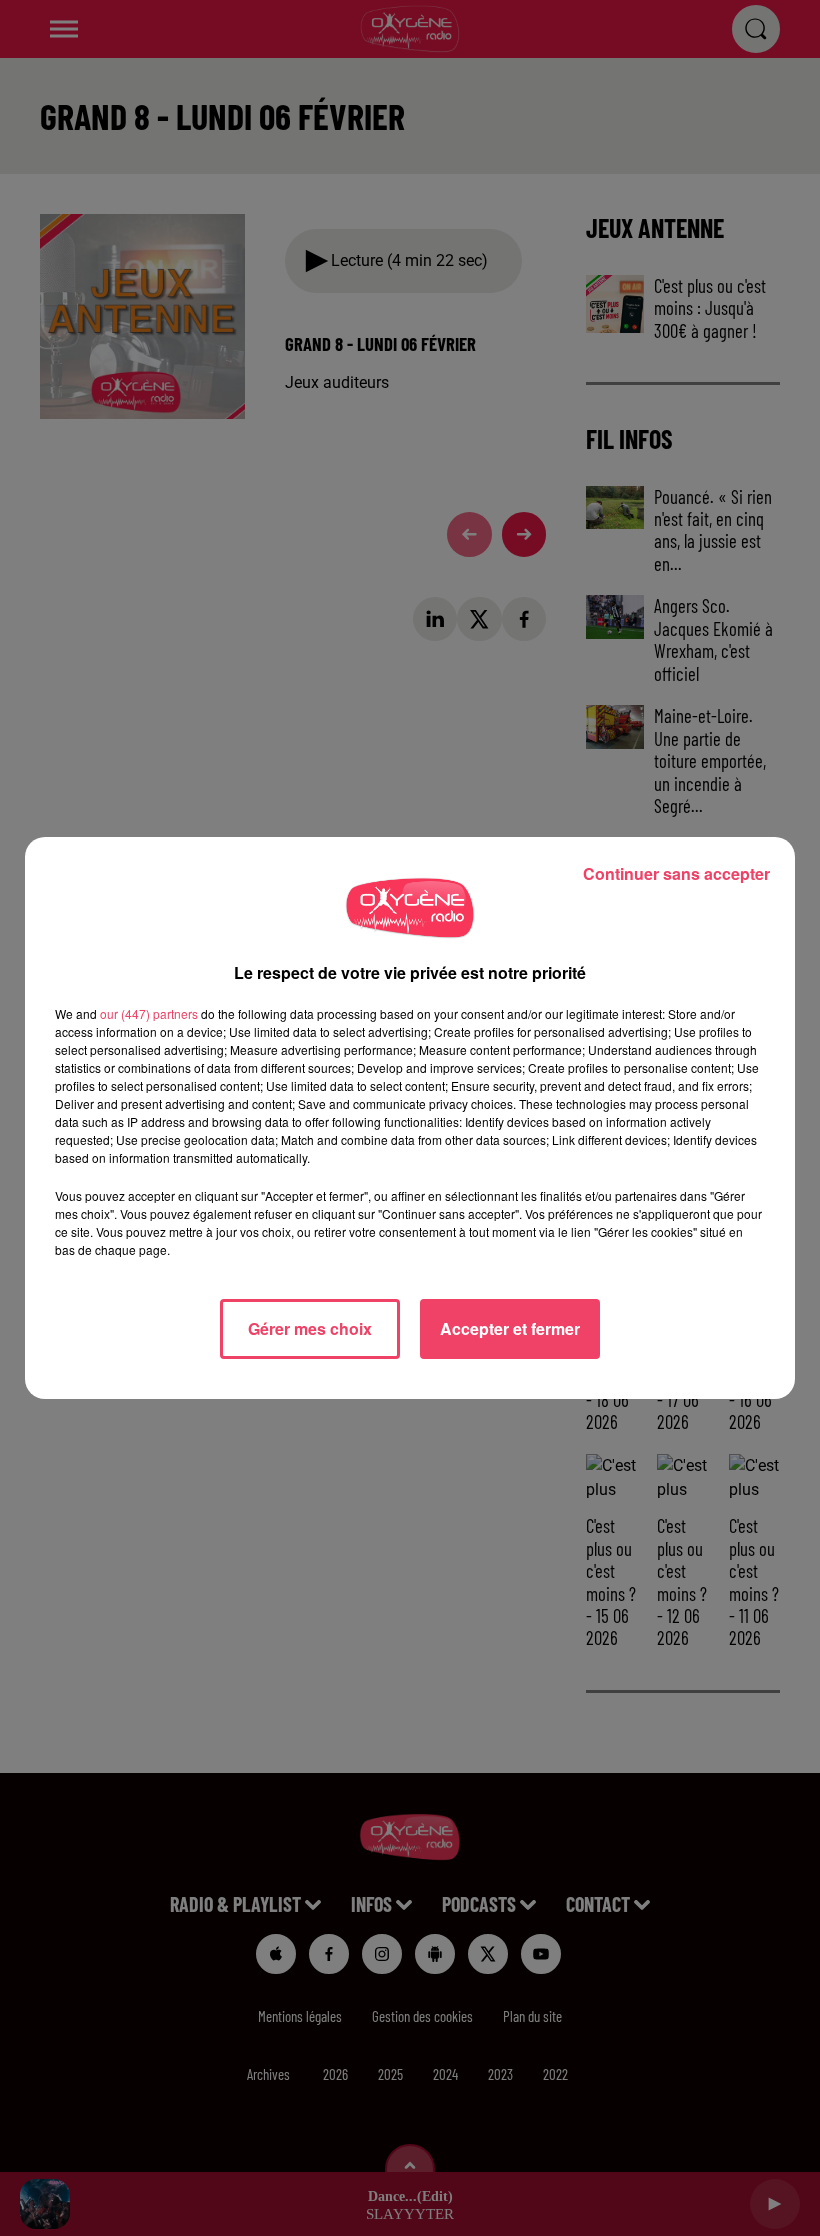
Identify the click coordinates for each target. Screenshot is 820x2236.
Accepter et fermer (510, 1328)
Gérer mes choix (310, 1328)
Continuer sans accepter (676, 873)
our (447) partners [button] (149, 1013)
